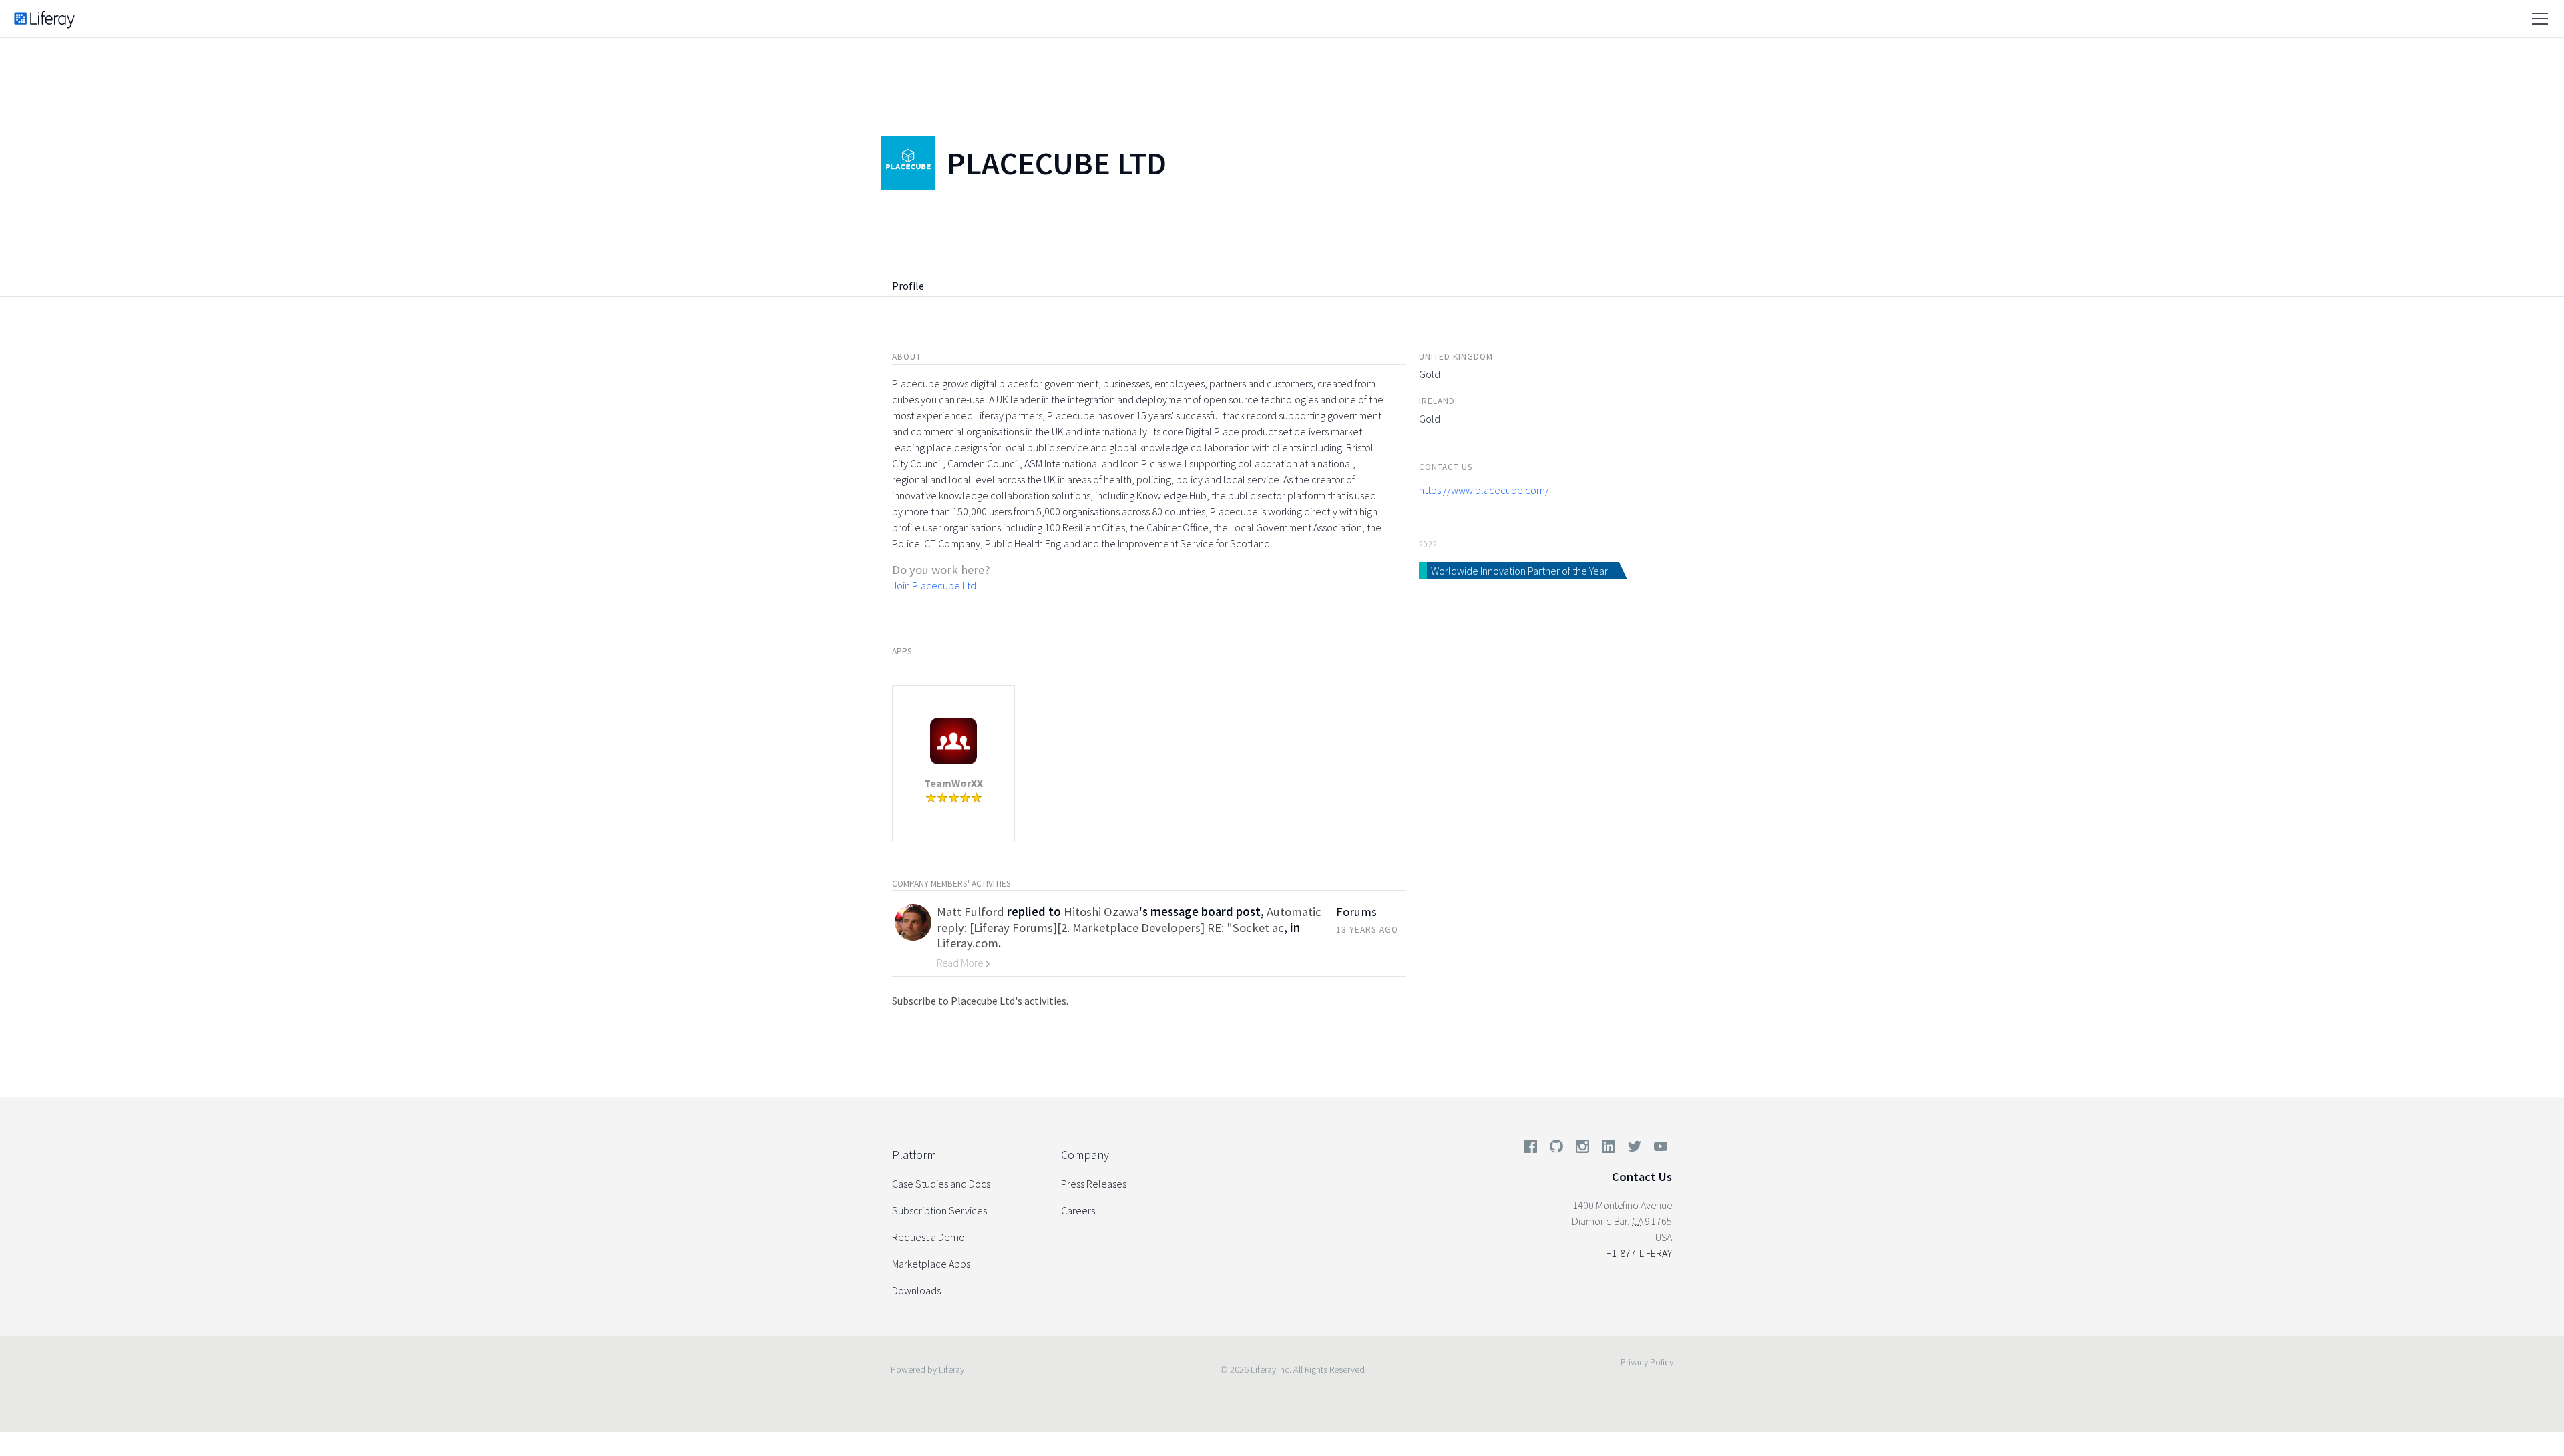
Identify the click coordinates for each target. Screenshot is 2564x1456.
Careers (1078, 1210)
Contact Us (1642, 1177)
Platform (914, 1155)
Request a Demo (928, 1237)
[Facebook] (1530, 1149)
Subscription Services (939, 1210)
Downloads (916, 1290)
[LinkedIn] (1609, 1149)
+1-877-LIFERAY (1639, 1253)
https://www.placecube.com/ (1484, 490)
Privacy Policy (1647, 1362)
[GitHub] (1556, 1149)
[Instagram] (1582, 1149)
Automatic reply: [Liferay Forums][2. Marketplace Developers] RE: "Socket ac (1129, 919)
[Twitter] (1635, 1149)
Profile (908, 286)
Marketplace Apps (931, 1264)
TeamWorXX (953, 783)
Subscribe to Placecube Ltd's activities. (980, 1001)
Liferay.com (968, 943)
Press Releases (1094, 1184)
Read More (961, 963)
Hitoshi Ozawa (1101, 912)
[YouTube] (1658, 1149)
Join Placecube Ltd (934, 585)
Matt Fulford (971, 912)
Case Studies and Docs (941, 1184)
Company (1085, 1155)
